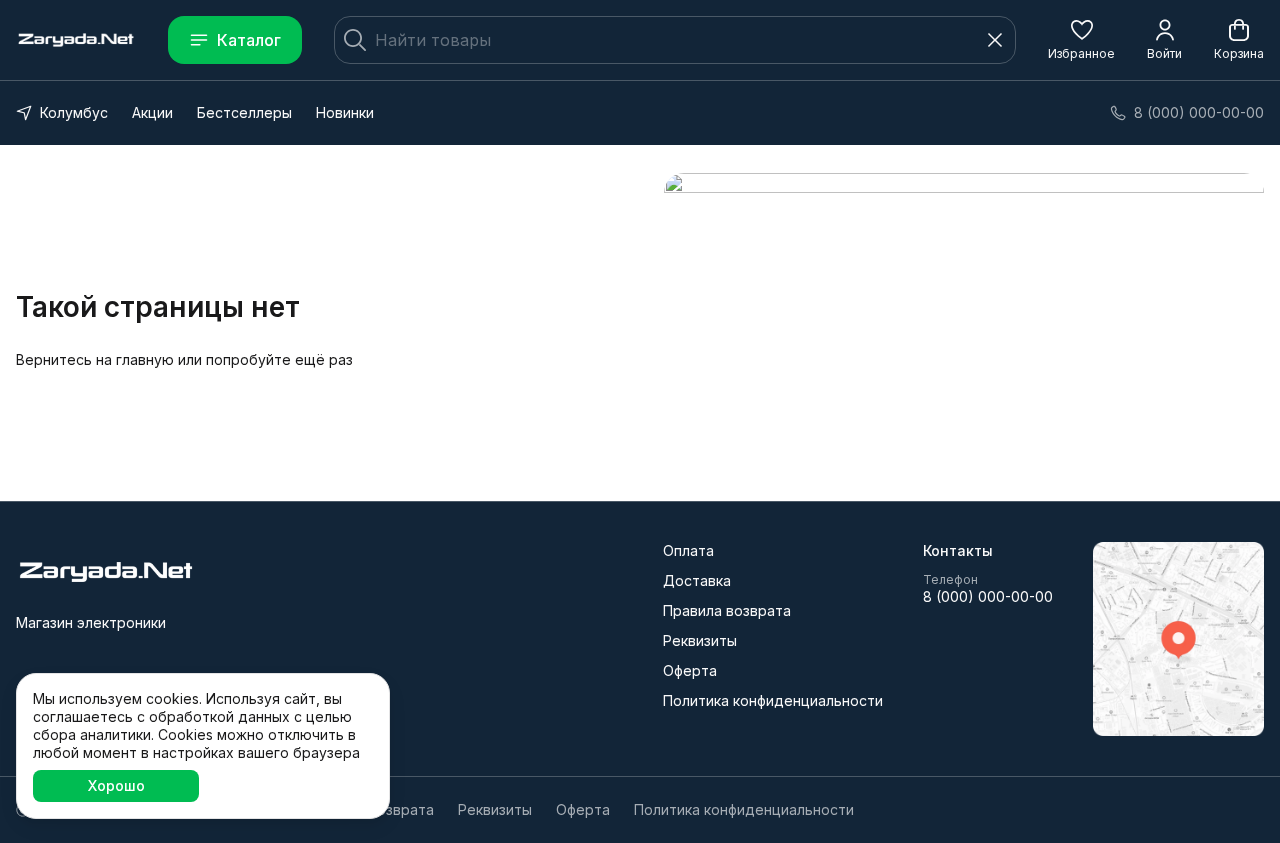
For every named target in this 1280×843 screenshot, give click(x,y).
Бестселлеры (244, 112)
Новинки (345, 112)
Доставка (697, 580)
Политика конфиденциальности (773, 700)
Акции (152, 112)
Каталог (249, 40)
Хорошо (116, 785)
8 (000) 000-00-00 (988, 596)
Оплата (688, 550)
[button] (1081, 40)
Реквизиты (700, 640)
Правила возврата (727, 610)
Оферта (690, 670)
